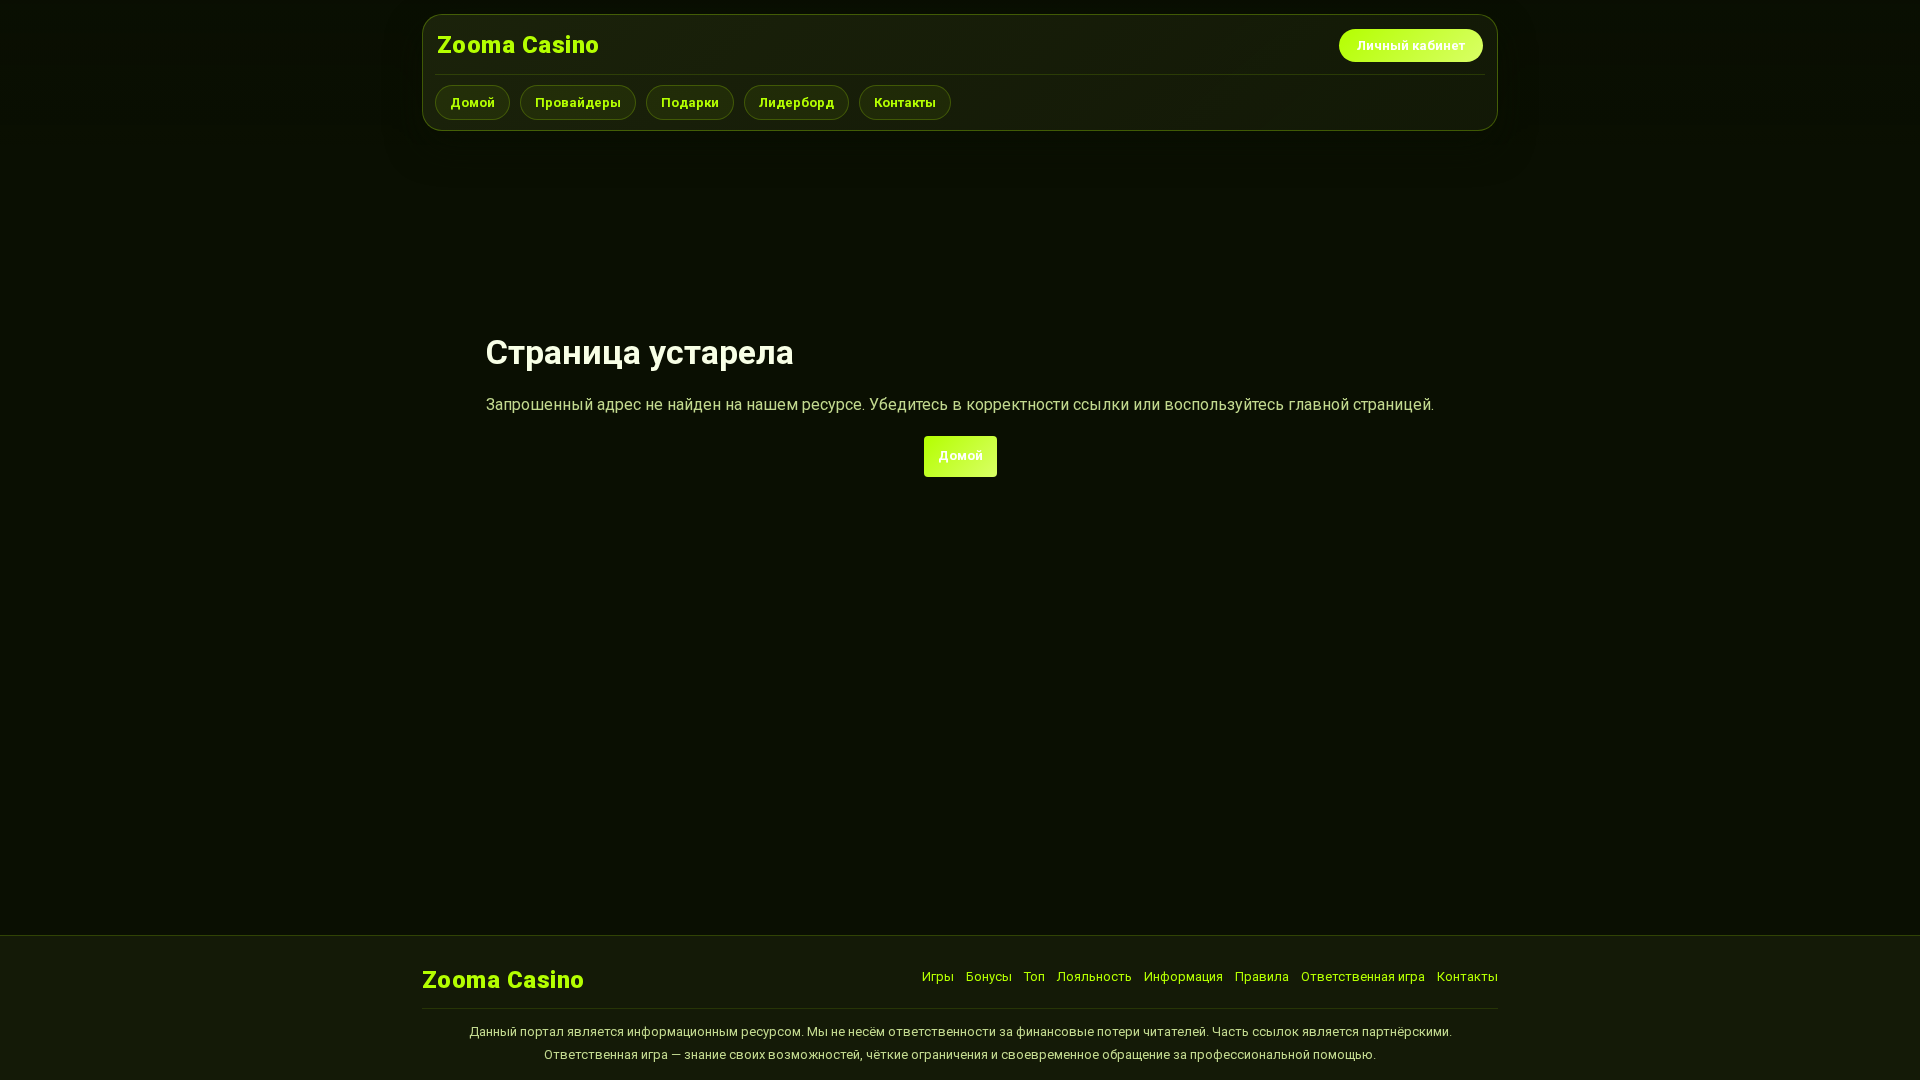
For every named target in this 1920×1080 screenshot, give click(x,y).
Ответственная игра (1363, 976)
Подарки (690, 102)
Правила (1262, 976)
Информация (1183, 976)
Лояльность (1094, 976)
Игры (938, 976)
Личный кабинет (1411, 45)
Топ (1034, 976)
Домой (472, 102)
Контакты (905, 102)
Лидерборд (796, 102)
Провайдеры (578, 102)
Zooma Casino (518, 45)
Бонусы (989, 976)
